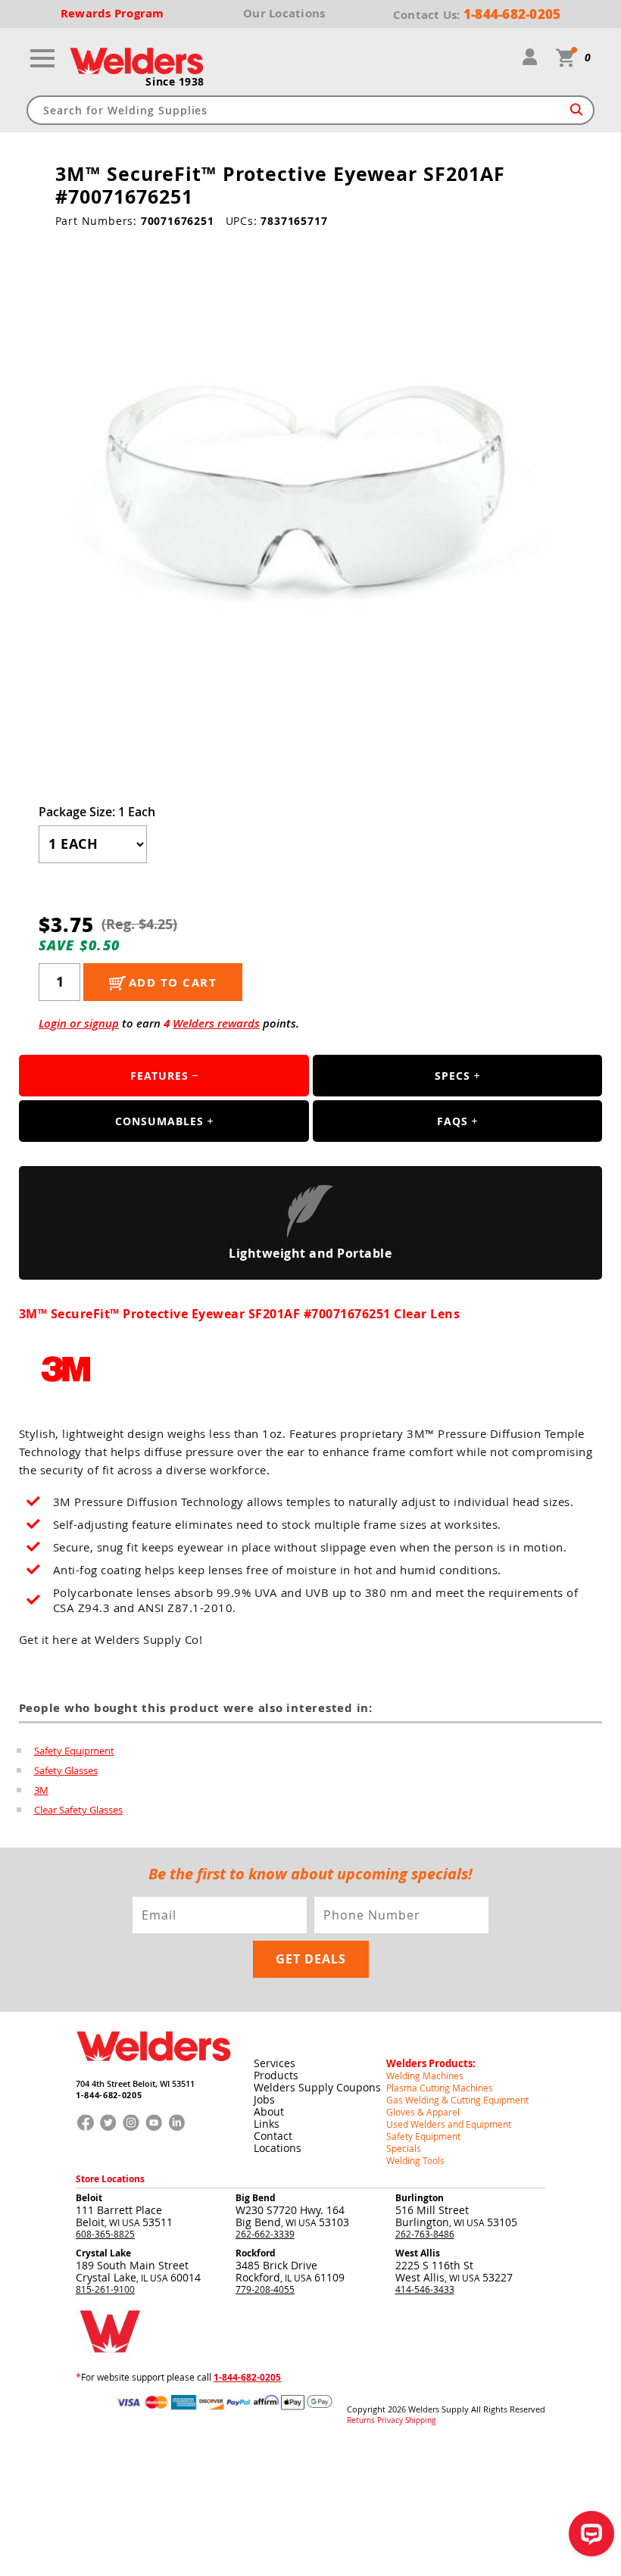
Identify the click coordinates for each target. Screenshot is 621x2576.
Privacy (390, 2421)
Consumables (159, 1121)
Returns (361, 2421)
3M (41, 1790)
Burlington (420, 2198)
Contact (273, 2136)
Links (267, 2124)
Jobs (264, 2099)
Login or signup (79, 1023)
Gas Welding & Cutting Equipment (457, 2100)
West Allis (418, 2253)
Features (159, 1076)
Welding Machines (425, 2075)
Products (276, 2075)
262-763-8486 (425, 2234)
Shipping (420, 2421)
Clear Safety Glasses (78, 1810)
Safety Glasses (66, 1770)
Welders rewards (216, 1023)
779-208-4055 (265, 2289)
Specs (452, 1076)
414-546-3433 (425, 2289)
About (269, 2111)
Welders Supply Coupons (317, 2087)
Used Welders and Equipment (449, 2124)
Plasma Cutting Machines (440, 2088)
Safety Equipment (74, 1751)
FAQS (452, 1121)
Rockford (256, 2253)
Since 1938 (175, 82)
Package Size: (97, 812)
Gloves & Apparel (423, 2112)
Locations (278, 2148)
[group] (311, 501)
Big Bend (256, 2198)
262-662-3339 (265, 2234)
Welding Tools (415, 2160)
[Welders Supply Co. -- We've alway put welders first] (153, 2073)
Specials (404, 2148)
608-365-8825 (105, 2234)
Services (275, 2063)
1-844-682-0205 (109, 2095)
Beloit (89, 2198)
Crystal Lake (103, 2253)
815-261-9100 (105, 2289)
